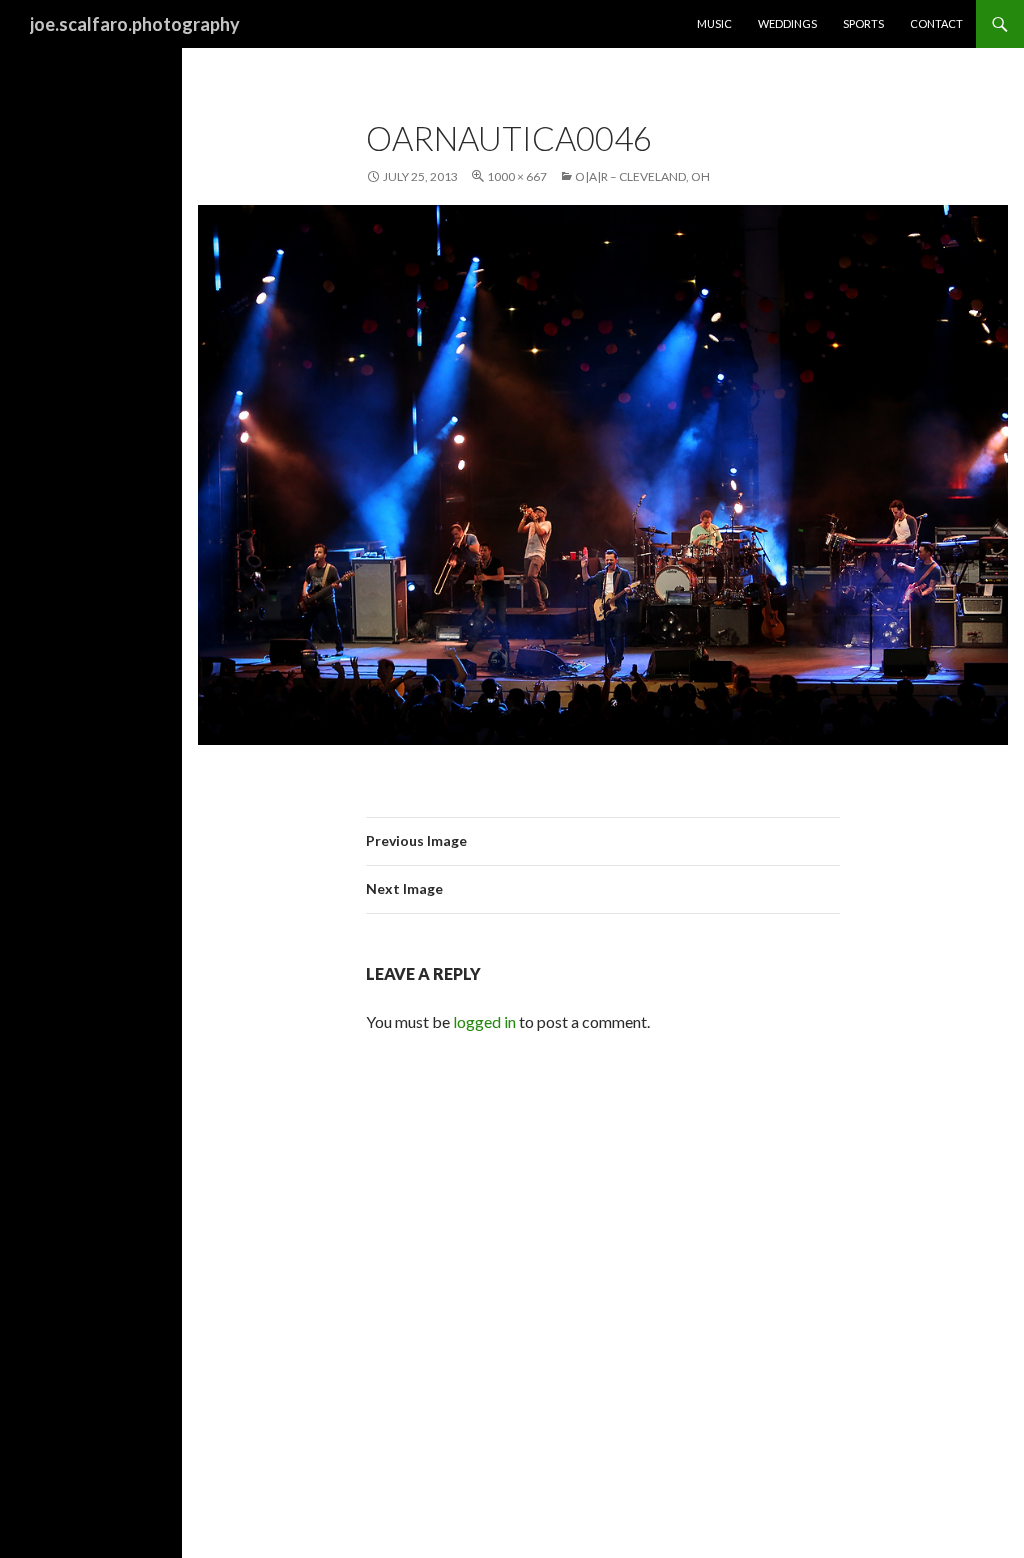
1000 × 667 (517, 176)
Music (714, 23)
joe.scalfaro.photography (135, 24)
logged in (484, 1021)
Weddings (787, 23)
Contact (936, 23)
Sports (863, 23)
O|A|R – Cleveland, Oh (642, 176)
